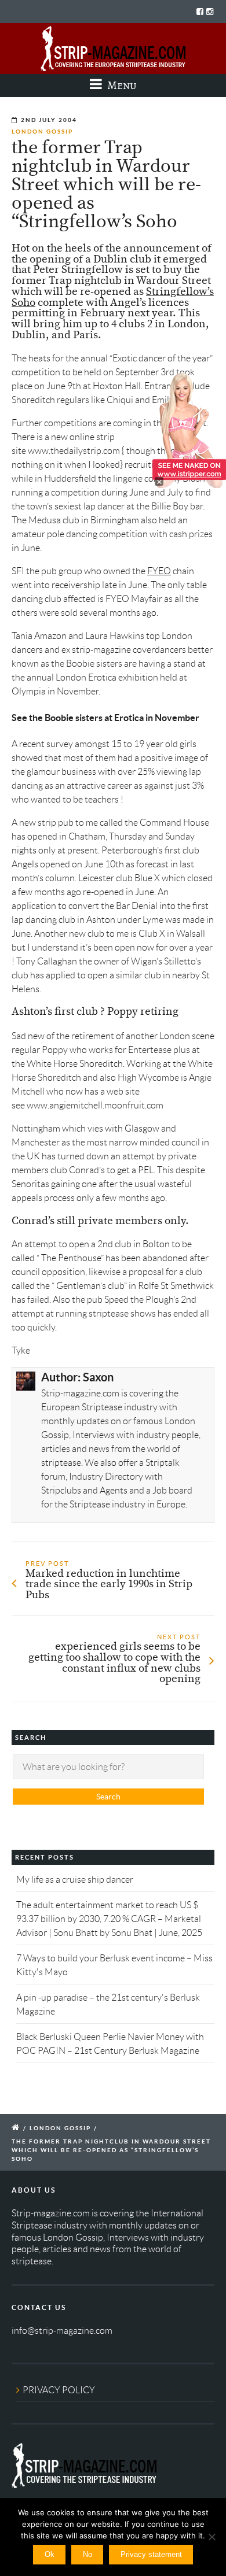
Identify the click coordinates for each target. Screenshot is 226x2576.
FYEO (159, 571)
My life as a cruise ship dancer (75, 1880)
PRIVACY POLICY (59, 2390)
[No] (212, 2537)
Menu (121, 85)
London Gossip (42, 132)
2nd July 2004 (49, 120)
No (88, 2554)
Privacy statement (151, 2554)
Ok (50, 2554)
